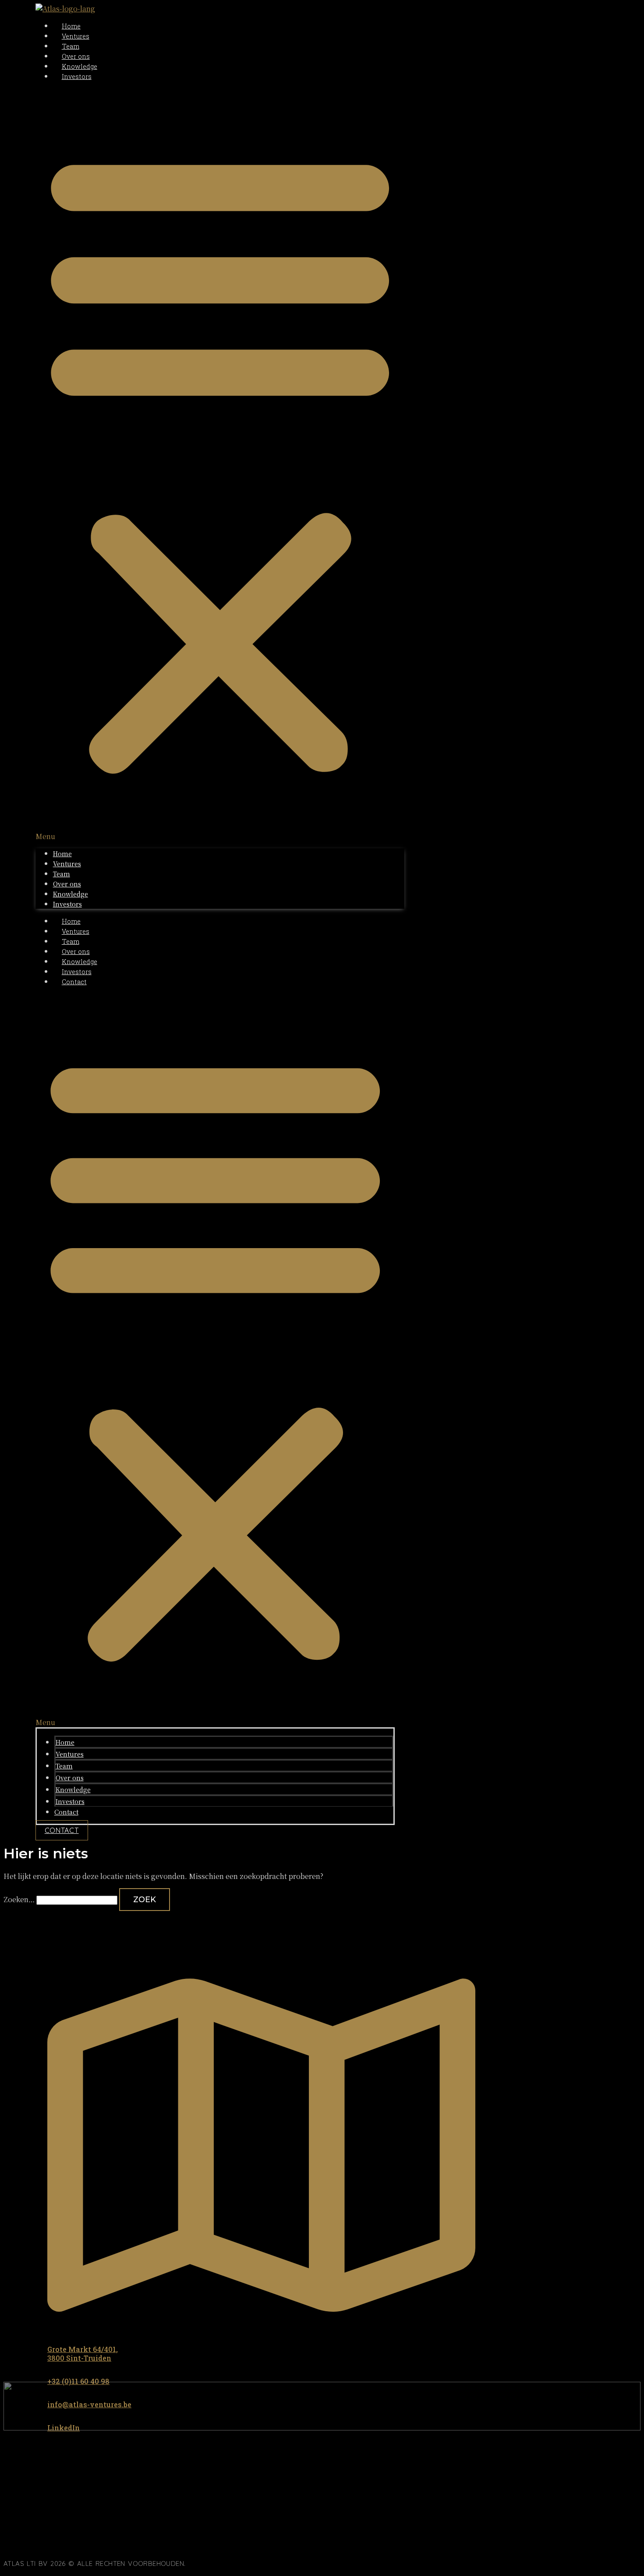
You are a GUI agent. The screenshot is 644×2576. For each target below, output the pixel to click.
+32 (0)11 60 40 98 (78, 2381)
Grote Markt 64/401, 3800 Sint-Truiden (83, 2354)
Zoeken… (19, 1899)
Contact (74, 982)
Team (71, 46)
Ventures (76, 36)
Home (71, 26)
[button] (220, 465)
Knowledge (80, 66)
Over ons (76, 56)
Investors (77, 76)
